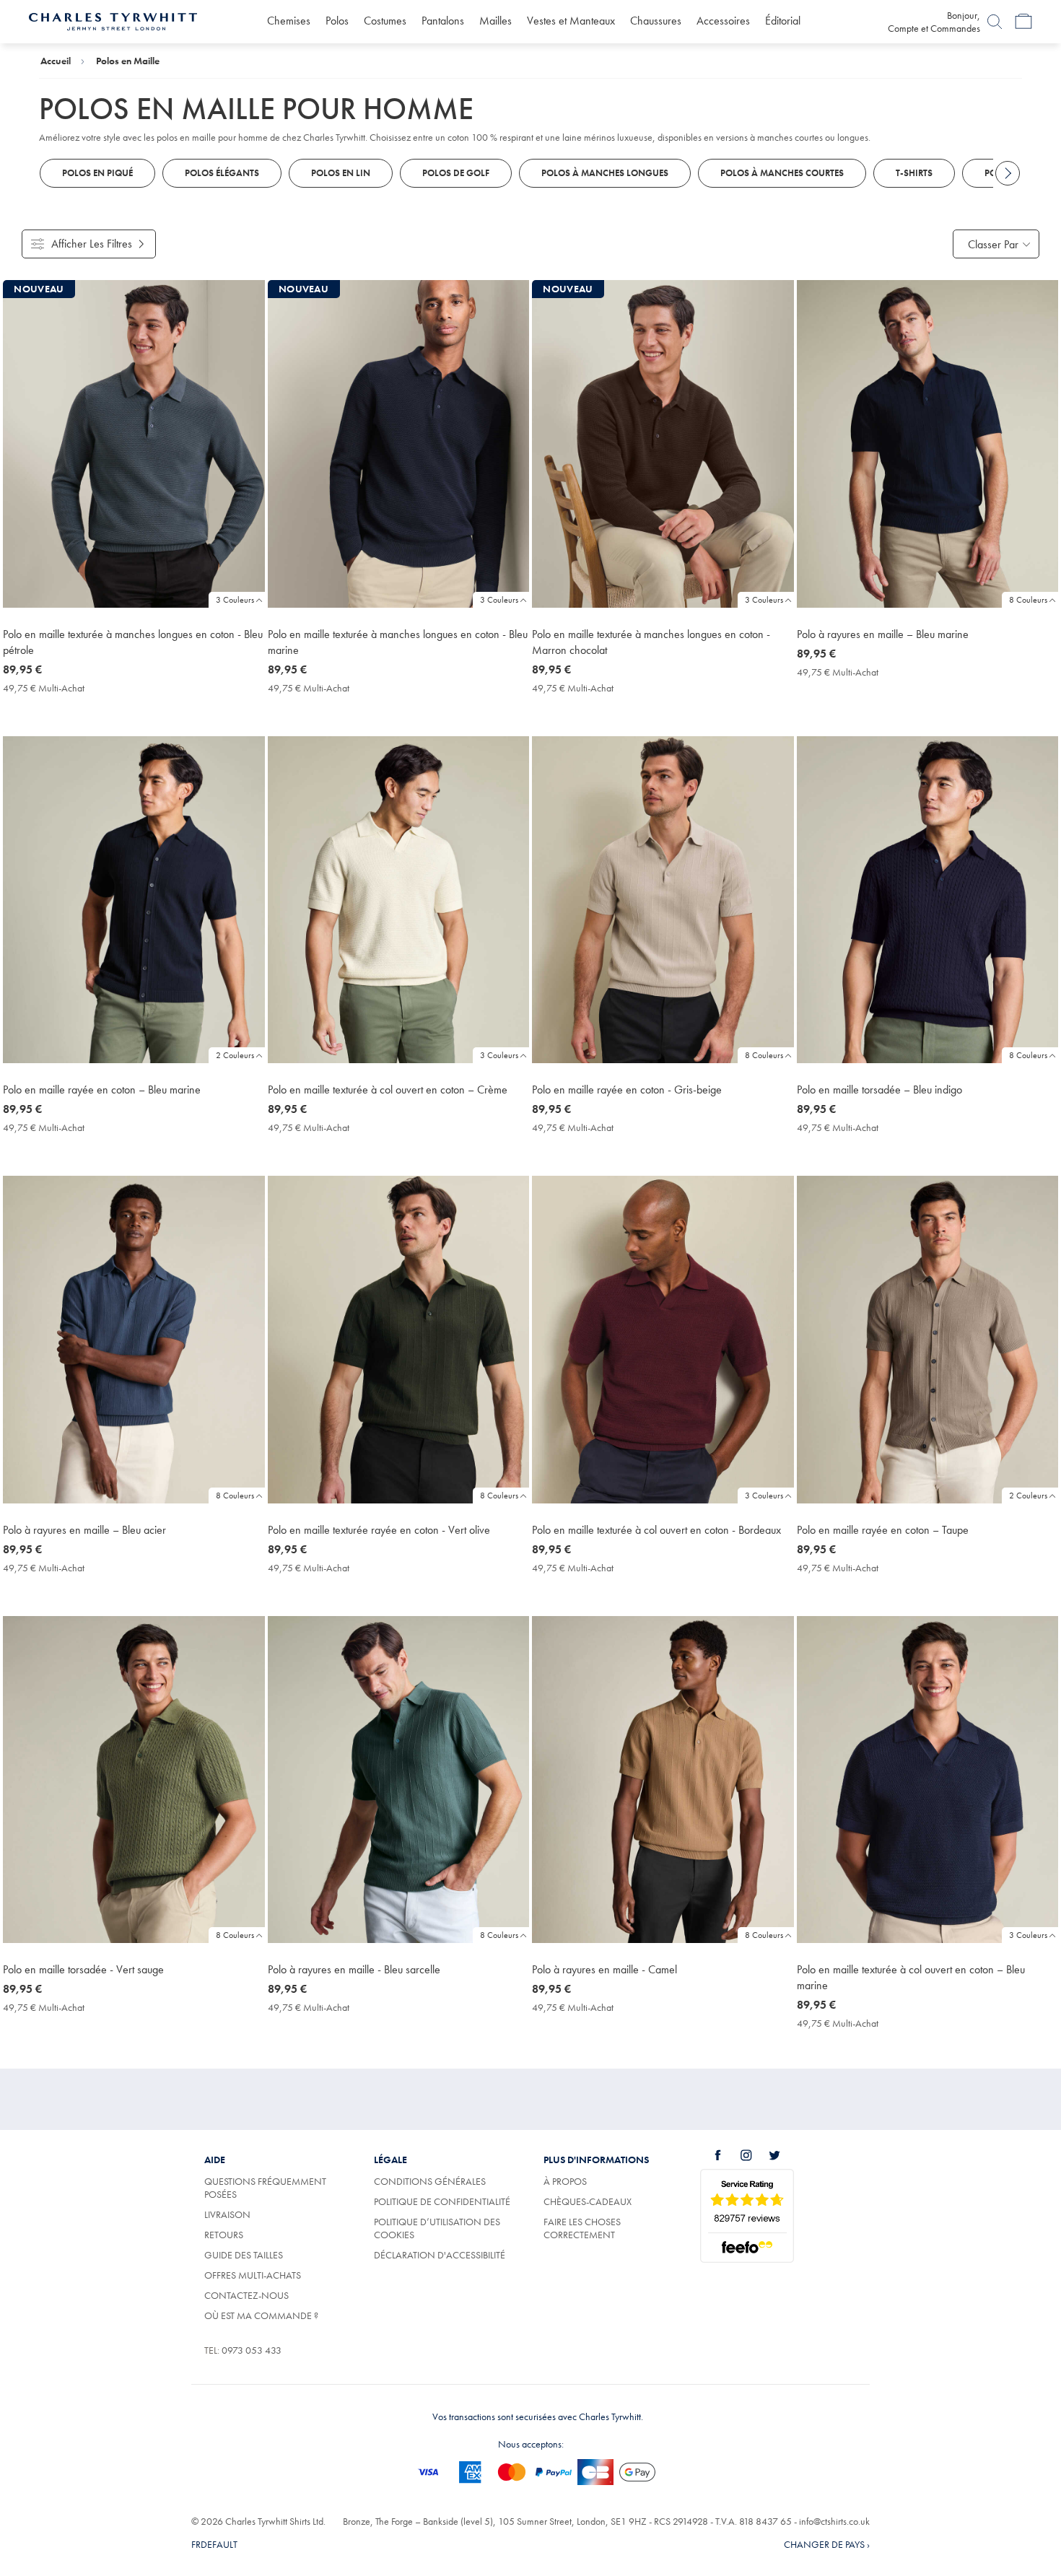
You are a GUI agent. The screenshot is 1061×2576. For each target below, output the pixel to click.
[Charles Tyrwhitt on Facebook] (726, 2155)
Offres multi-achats (253, 2275)
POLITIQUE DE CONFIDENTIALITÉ (442, 2201)
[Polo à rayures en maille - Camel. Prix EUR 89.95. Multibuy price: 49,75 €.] (663, 1780)
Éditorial (783, 21)
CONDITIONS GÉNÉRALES (430, 2181)
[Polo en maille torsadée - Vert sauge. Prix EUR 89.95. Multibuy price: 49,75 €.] (134, 1780)
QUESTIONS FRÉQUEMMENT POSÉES (265, 2188)
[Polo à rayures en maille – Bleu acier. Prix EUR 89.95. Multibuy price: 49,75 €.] (134, 1340)
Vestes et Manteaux (571, 21)
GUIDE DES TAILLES (244, 2255)
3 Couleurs (235, 600)
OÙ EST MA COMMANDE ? (261, 2315)
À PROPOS (565, 2181)
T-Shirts (914, 173)
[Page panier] (1023, 22)
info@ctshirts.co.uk (834, 2521)
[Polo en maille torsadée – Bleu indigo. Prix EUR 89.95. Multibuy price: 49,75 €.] (928, 900)
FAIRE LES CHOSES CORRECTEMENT (582, 2228)
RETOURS (224, 2235)
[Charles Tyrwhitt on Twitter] (782, 2155)
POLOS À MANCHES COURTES (782, 173)
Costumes (385, 21)
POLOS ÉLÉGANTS (222, 173)
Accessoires (723, 21)
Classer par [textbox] (993, 244)
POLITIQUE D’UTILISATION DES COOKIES (437, 2228)
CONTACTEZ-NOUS (246, 2295)
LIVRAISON (227, 2214)
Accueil (56, 61)
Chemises (289, 21)
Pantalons (443, 21)
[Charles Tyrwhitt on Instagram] (754, 2155)
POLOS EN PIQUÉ (97, 173)
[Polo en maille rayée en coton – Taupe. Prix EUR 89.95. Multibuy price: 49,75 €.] (928, 1340)
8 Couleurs (1028, 600)
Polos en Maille (128, 61)
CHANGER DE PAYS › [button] (827, 2544)
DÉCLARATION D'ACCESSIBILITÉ (440, 2255)
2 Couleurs (235, 1055)
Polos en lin (341, 173)
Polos (337, 21)
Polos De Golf (456, 173)
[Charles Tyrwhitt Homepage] (113, 20)
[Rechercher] (995, 22)
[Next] (1008, 173)
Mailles (495, 21)
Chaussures (656, 21)
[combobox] (996, 244)
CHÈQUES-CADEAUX (588, 2201)
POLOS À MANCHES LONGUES (605, 173)
